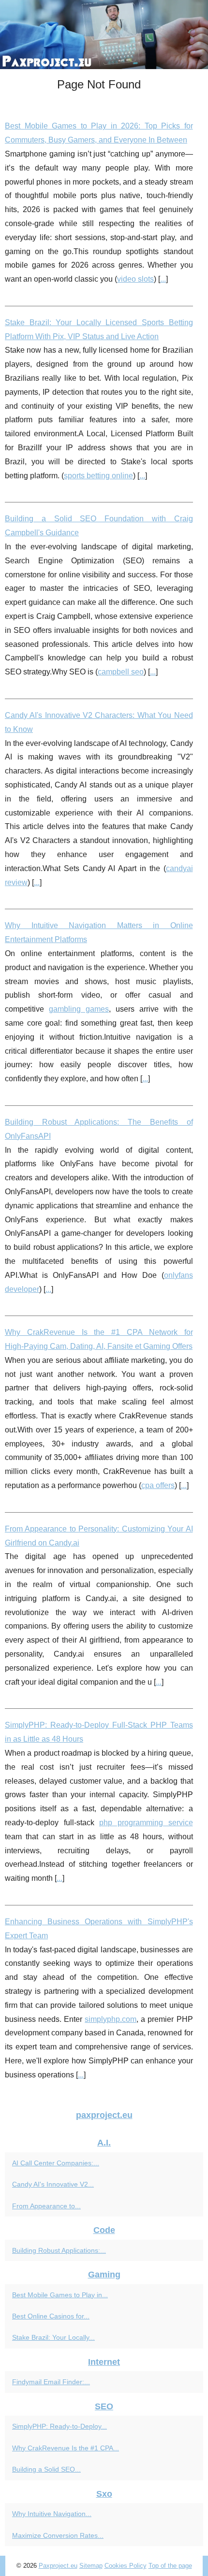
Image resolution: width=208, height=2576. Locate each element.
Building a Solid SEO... (46, 2469)
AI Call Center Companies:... (56, 2163)
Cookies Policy (126, 2566)
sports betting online (98, 476)
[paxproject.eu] (104, 35)
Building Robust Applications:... (59, 2250)
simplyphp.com (111, 2019)
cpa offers (158, 1485)
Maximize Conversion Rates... (58, 2535)
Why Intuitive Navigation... (52, 2514)
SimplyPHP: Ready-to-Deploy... (59, 2426)
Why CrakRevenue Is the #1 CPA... (66, 2448)
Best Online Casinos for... (51, 2316)
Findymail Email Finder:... (51, 2382)
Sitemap (91, 2566)
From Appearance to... (46, 2206)
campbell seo (121, 672)
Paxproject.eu (58, 2566)
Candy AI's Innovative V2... (53, 2184)
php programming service (146, 1823)
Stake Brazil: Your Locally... (53, 2337)
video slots (135, 279)
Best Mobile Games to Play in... (60, 2295)
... (163, 279)
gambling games (79, 1009)
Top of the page (170, 2566)
